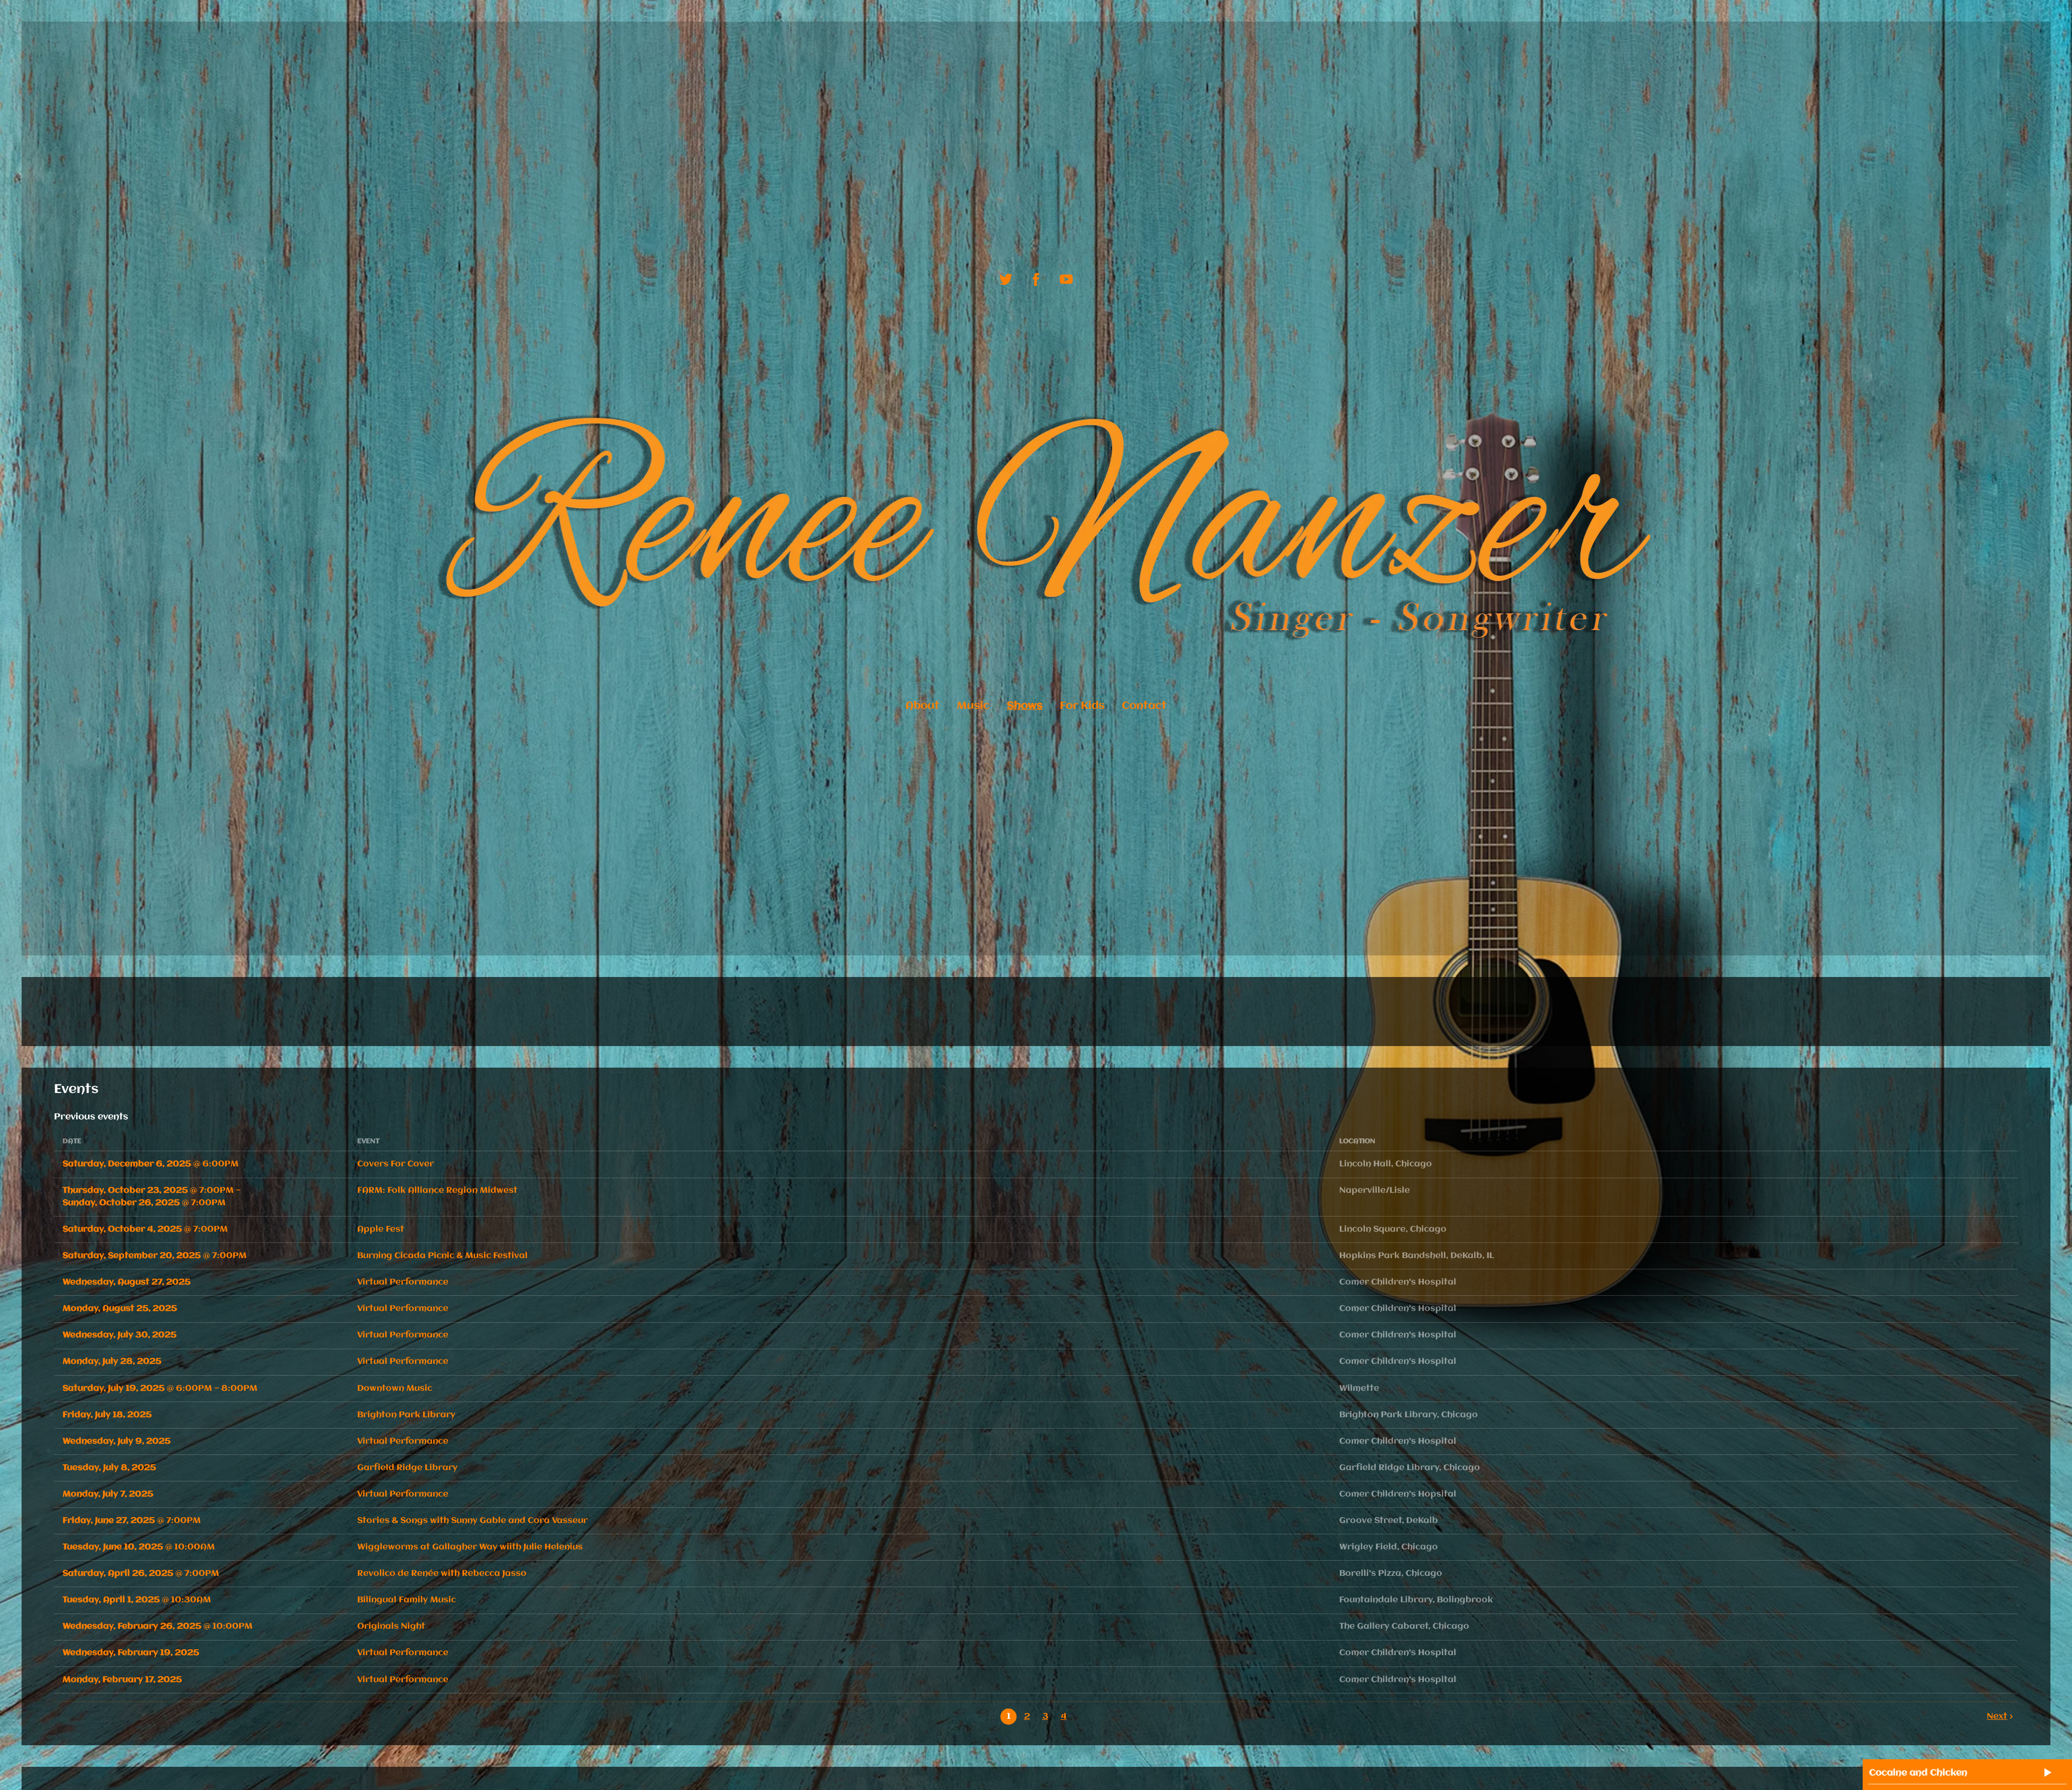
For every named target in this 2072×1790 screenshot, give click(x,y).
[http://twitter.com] (1006, 279)
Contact (1144, 706)
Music (973, 706)
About (922, 706)
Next (1997, 1717)
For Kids (1082, 706)
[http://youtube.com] (1066, 279)
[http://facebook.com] (1036, 279)
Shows (1025, 706)
